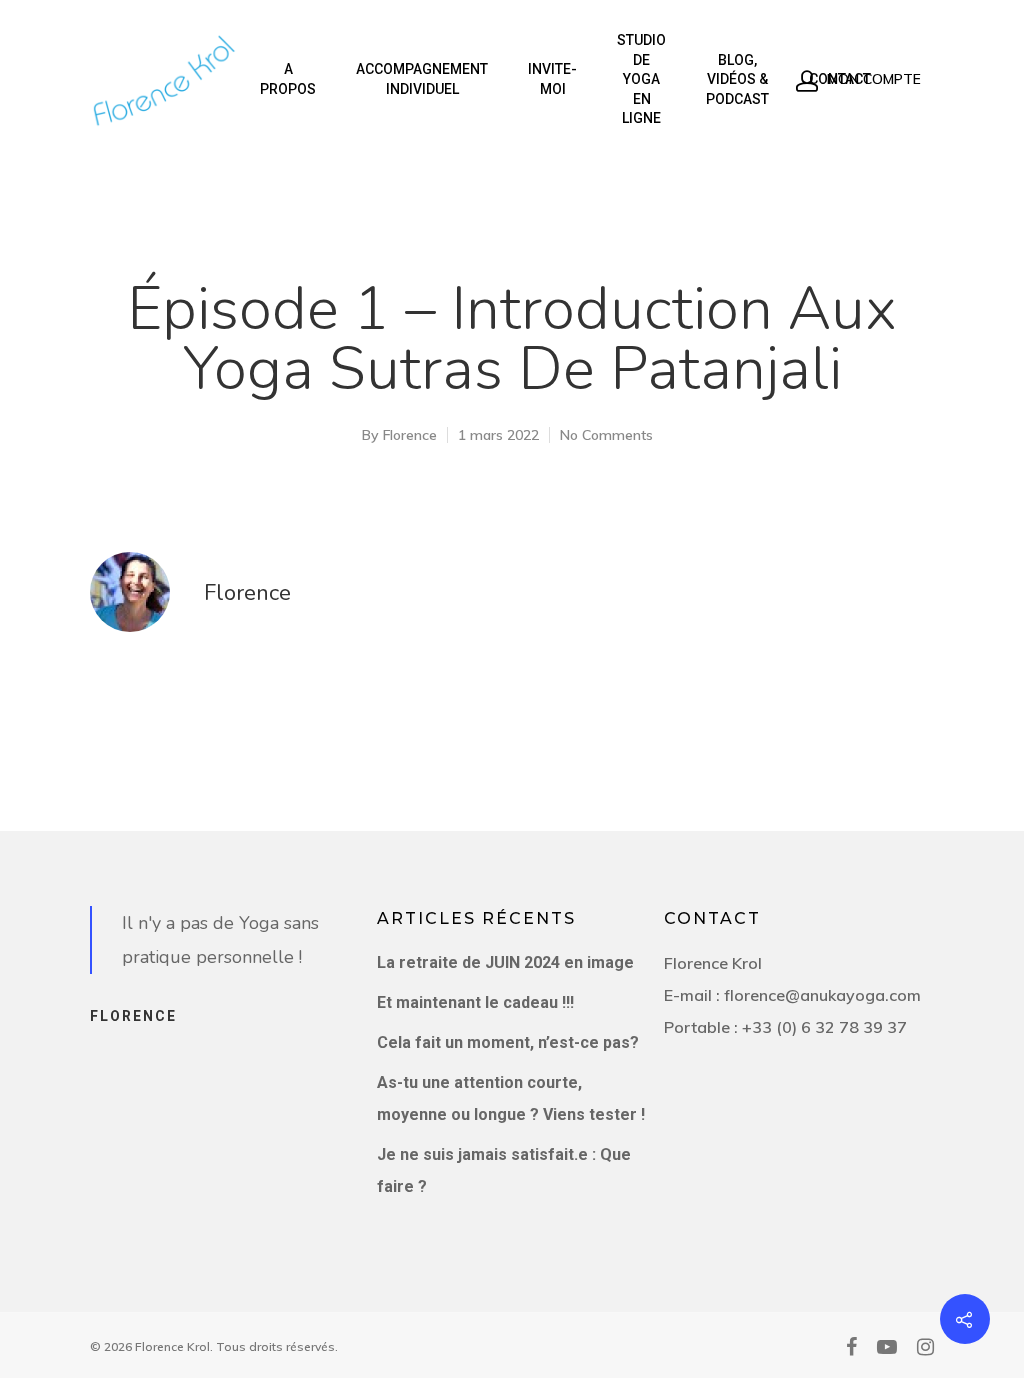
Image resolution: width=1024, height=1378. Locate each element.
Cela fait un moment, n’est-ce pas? (508, 1042)
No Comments (606, 435)
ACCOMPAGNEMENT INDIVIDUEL (422, 79)
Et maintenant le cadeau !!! (475, 1002)
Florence (410, 435)
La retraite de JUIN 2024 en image (505, 962)
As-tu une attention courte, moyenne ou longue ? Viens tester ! (511, 1098)
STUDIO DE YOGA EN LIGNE (641, 79)
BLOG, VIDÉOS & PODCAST (737, 79)
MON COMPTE (872, 79)
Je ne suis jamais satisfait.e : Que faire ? (504, 1170)
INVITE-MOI (552, 79)
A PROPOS (288, 79)
